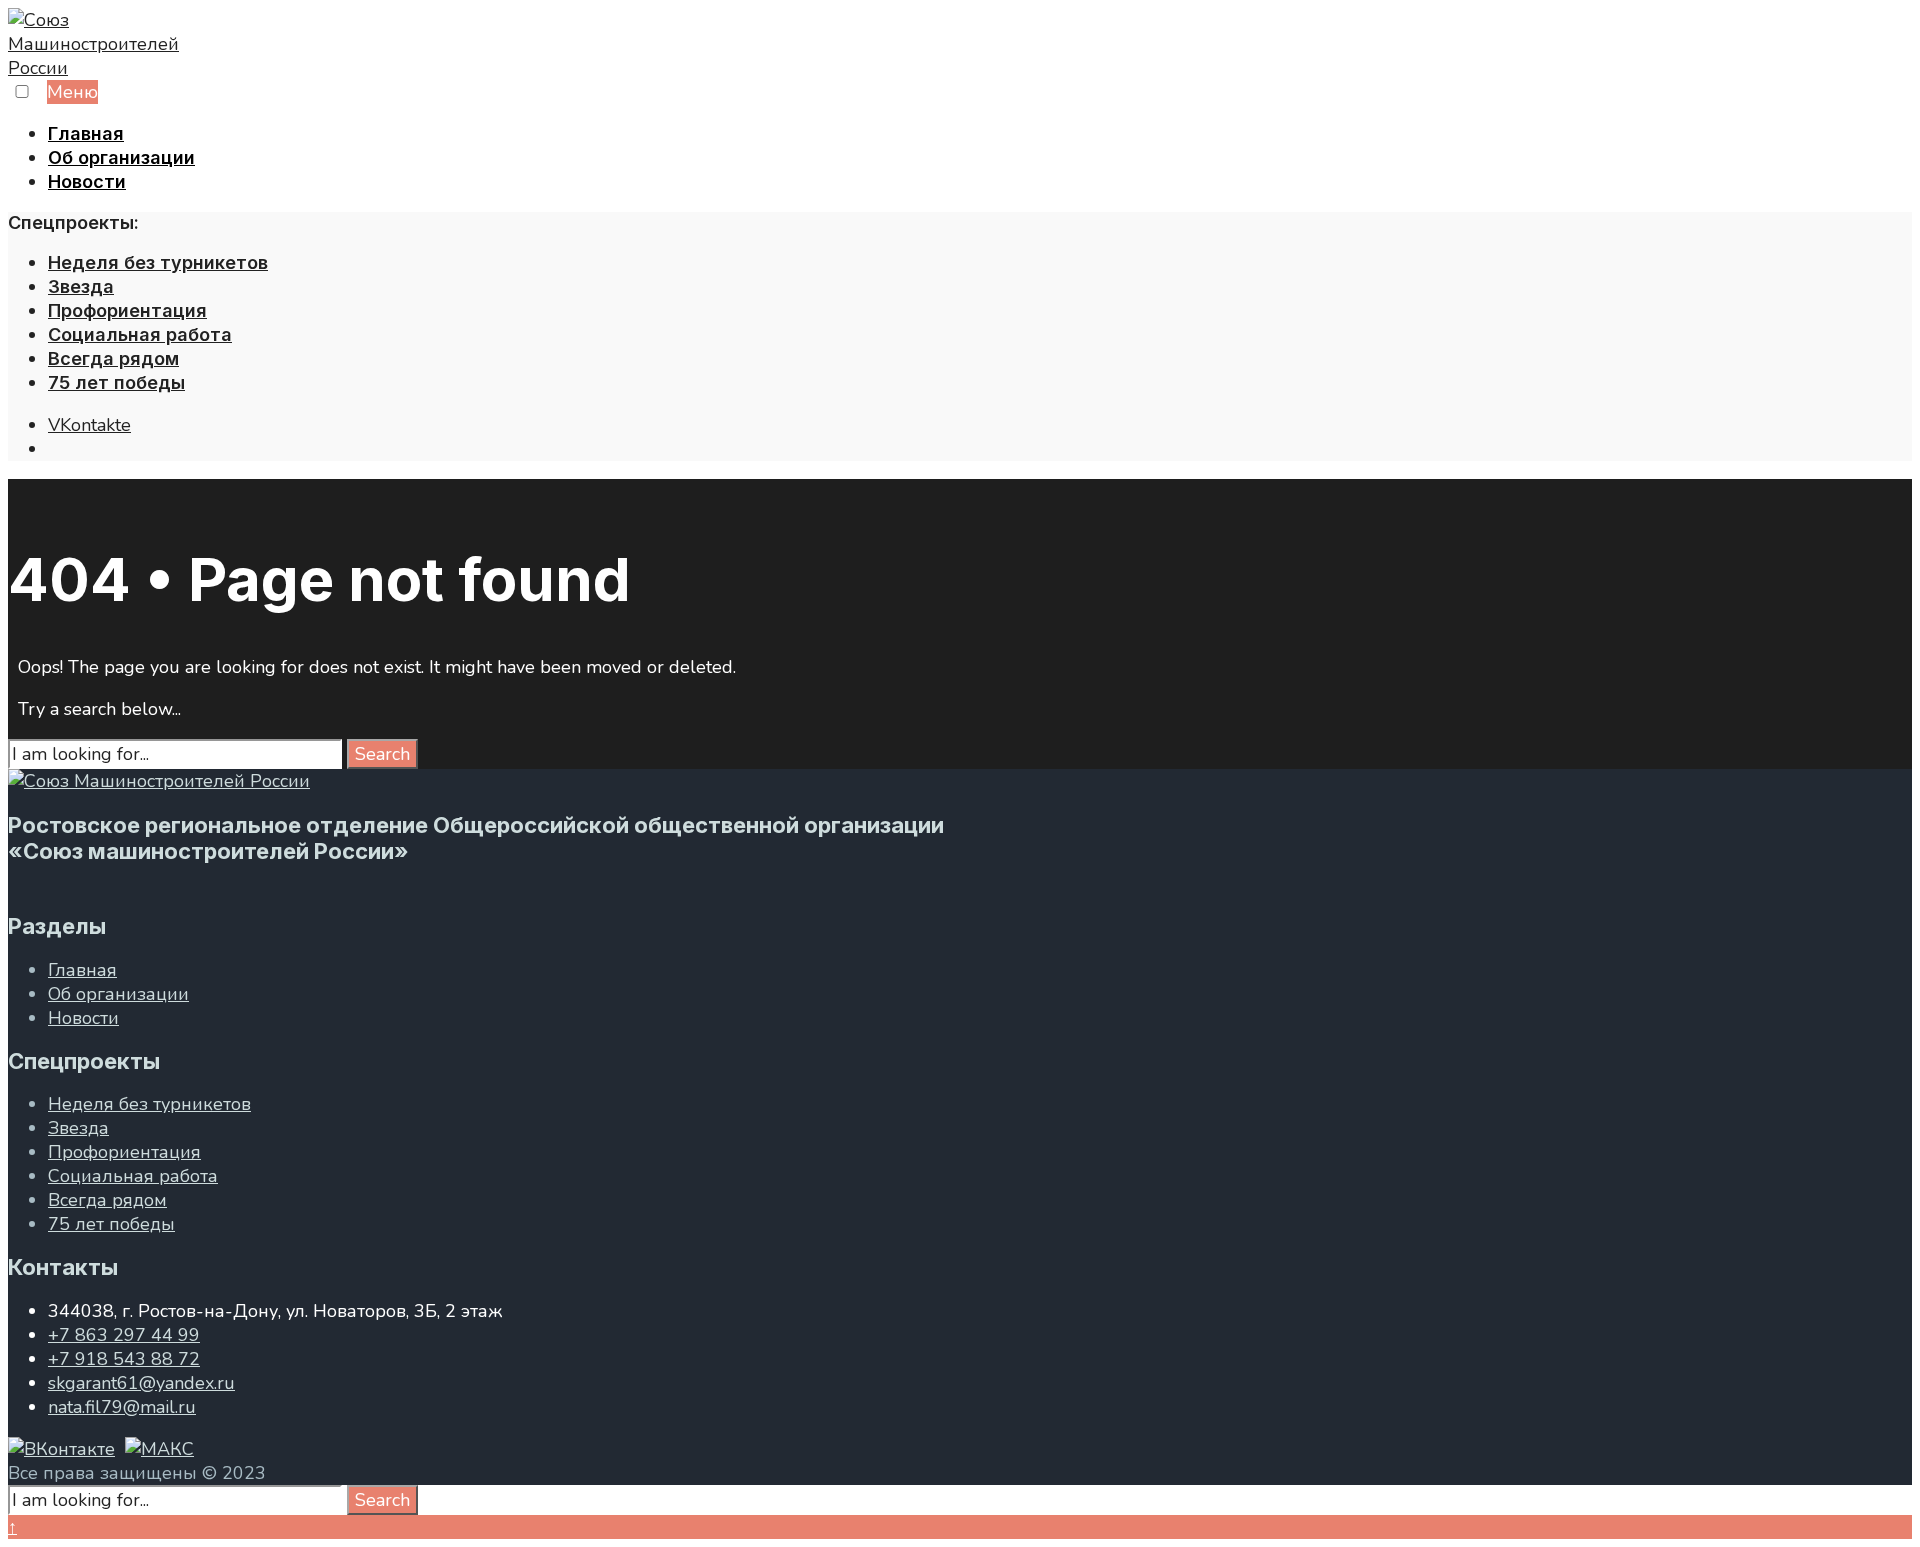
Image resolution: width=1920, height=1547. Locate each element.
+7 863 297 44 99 (124, 1335)
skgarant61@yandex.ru (141, 1383)
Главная (86, 133)
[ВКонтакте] (61, 1449)
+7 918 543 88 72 (124, 1359)
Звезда (81, 286)
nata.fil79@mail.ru (122, 1407)
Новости (87, 181)
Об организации (121, 157)
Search (382, 754)
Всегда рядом (113, 358)
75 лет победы (116, 382)
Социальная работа (140, 334)
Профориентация (127, 310)
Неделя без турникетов (158, 262)
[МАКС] (159, 1449)
